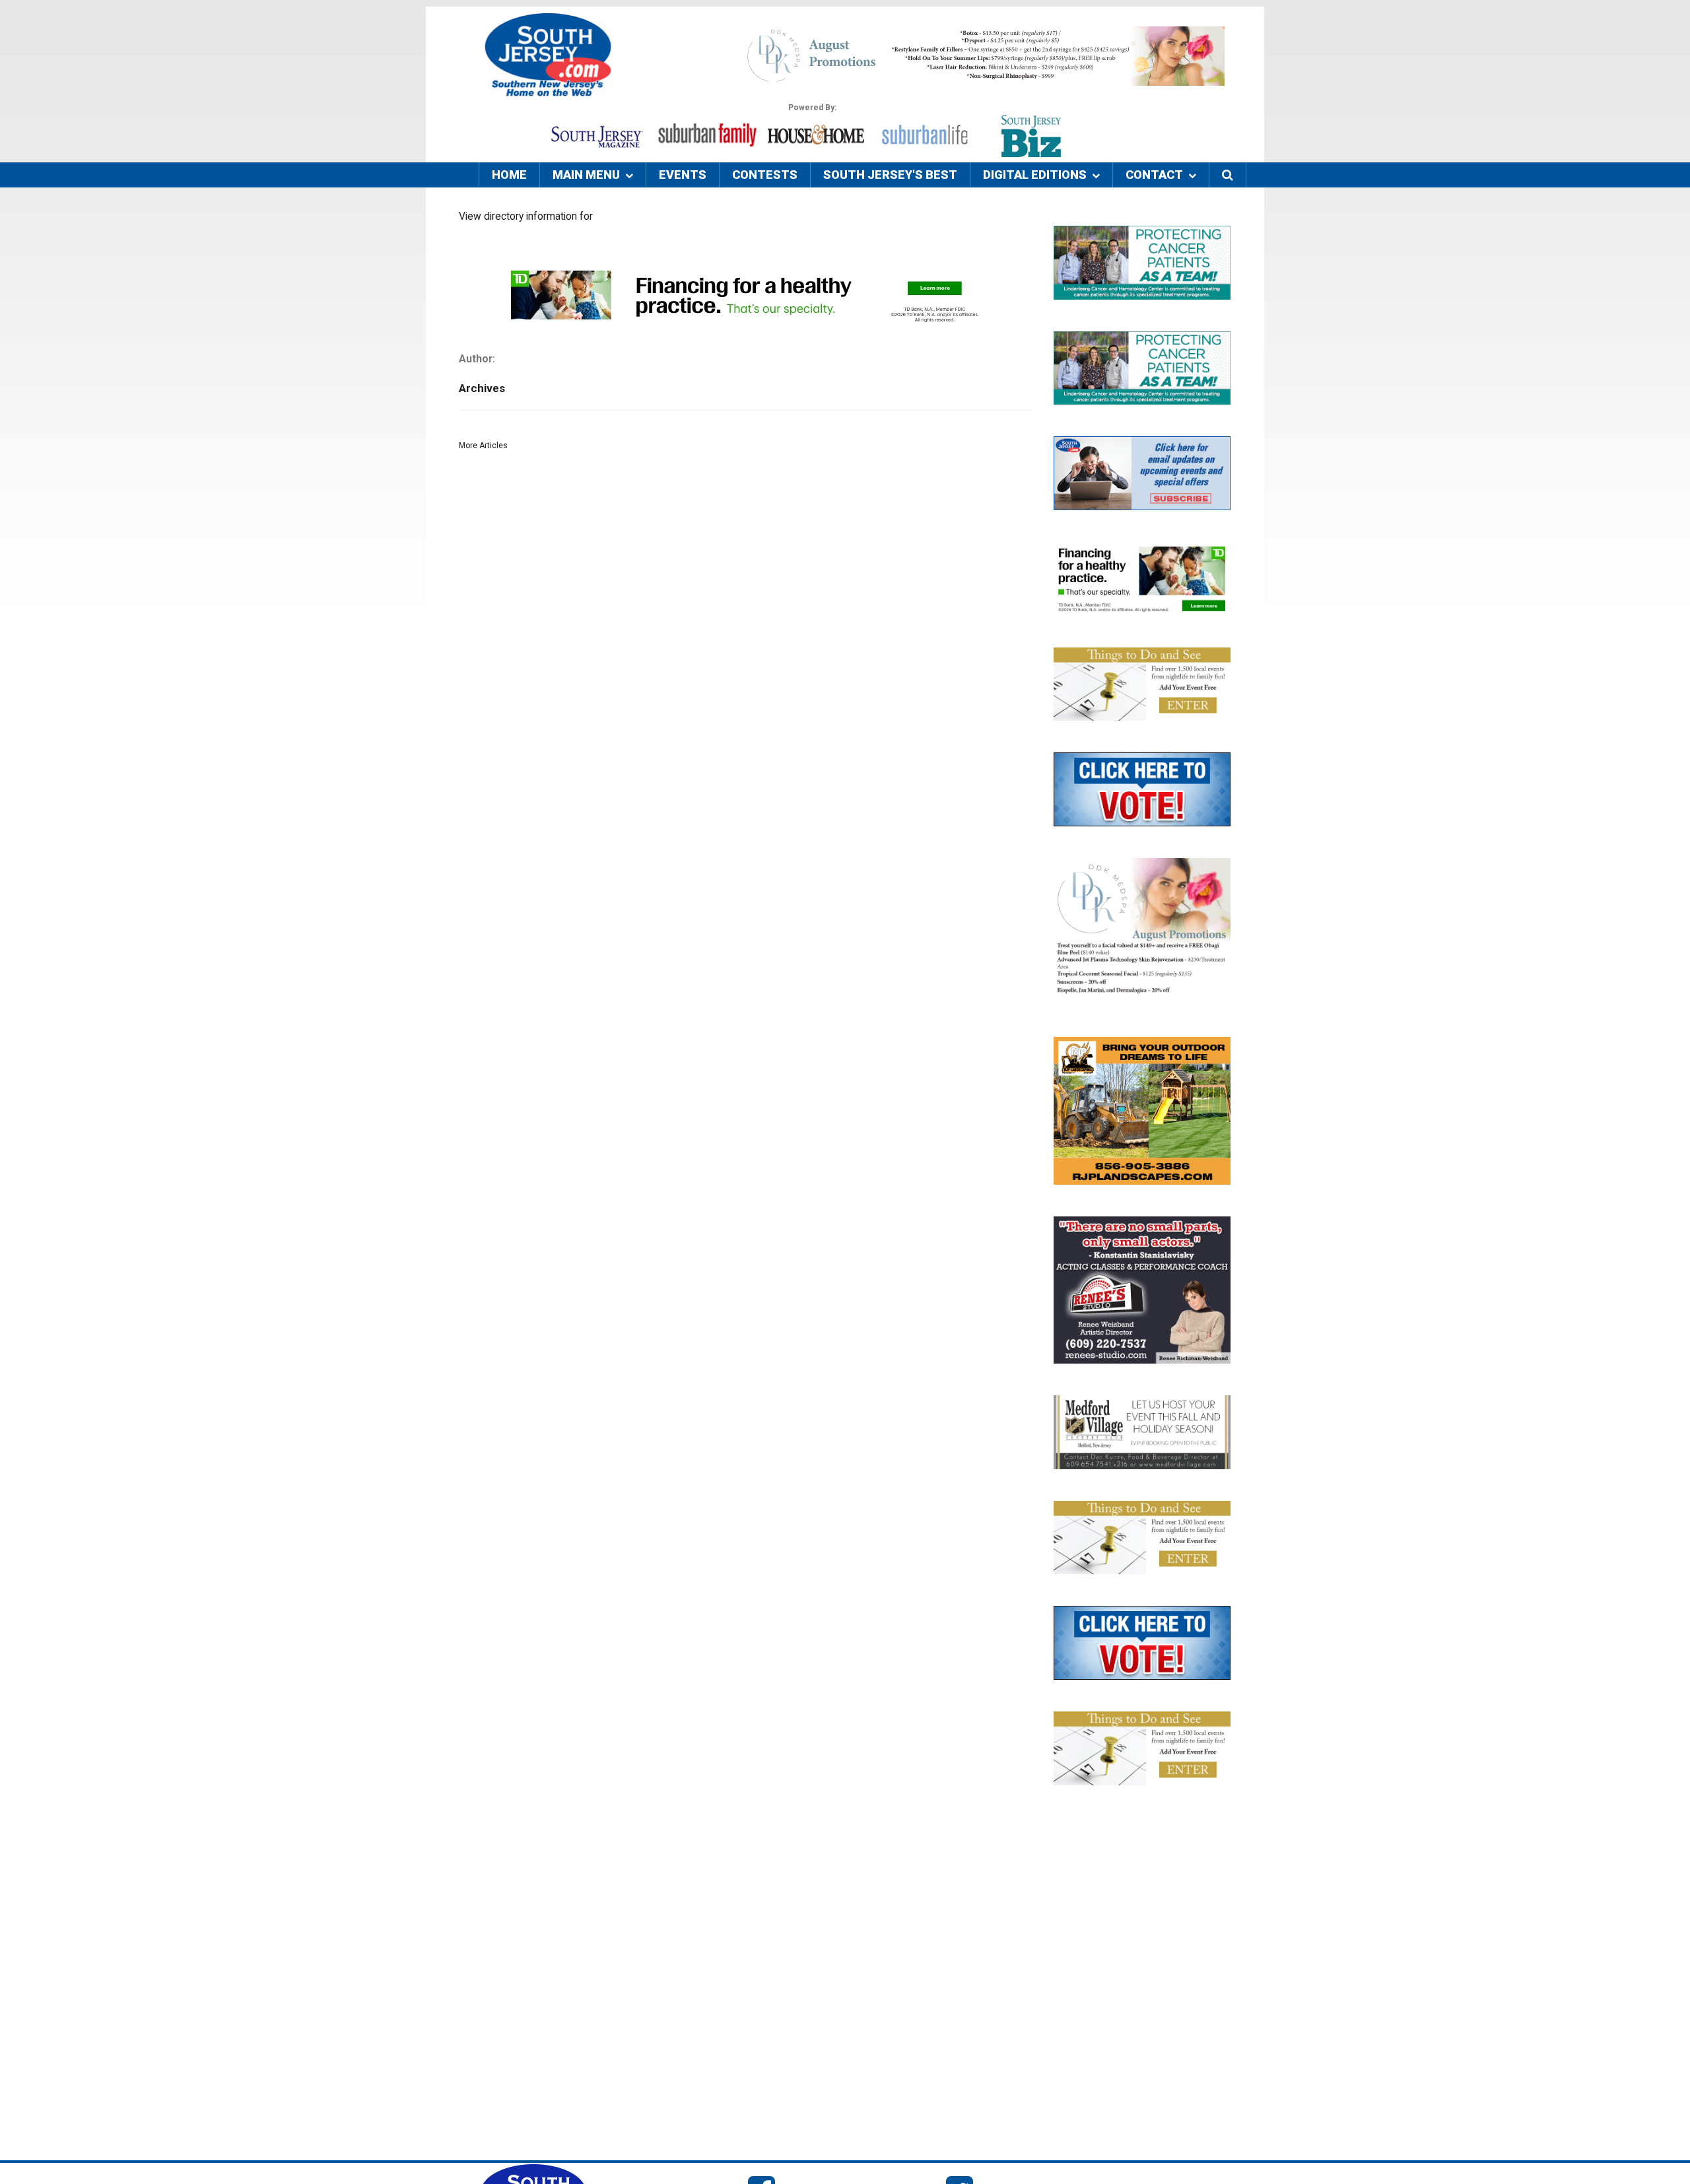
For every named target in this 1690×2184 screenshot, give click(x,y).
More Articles (483, 446)
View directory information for (526, 216)
